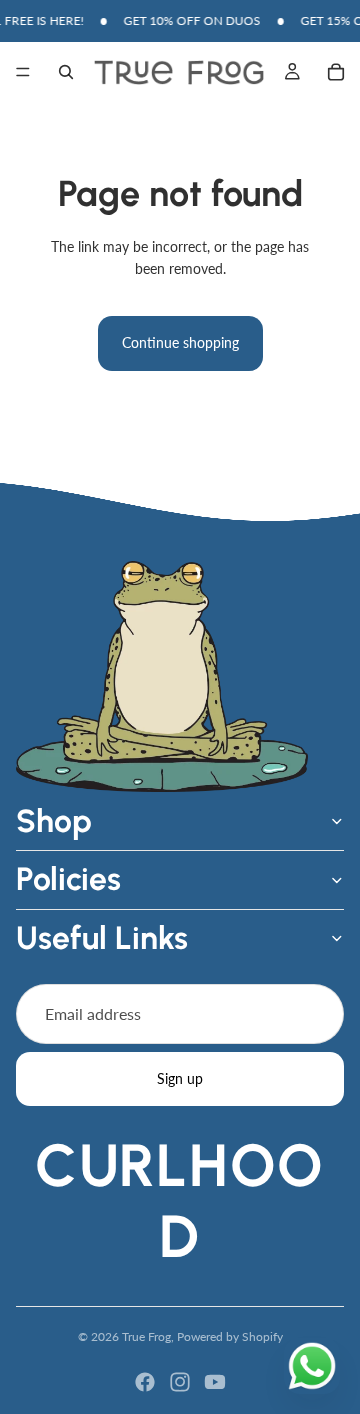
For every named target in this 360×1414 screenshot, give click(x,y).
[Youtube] (215, 1382)
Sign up (180, 1078)
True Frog (146, 1336)
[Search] (66, 72)
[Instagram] (180, 1382)
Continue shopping (180, 342)
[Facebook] (145, 1382)
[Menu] (23, 73)
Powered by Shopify (230, 1336)
